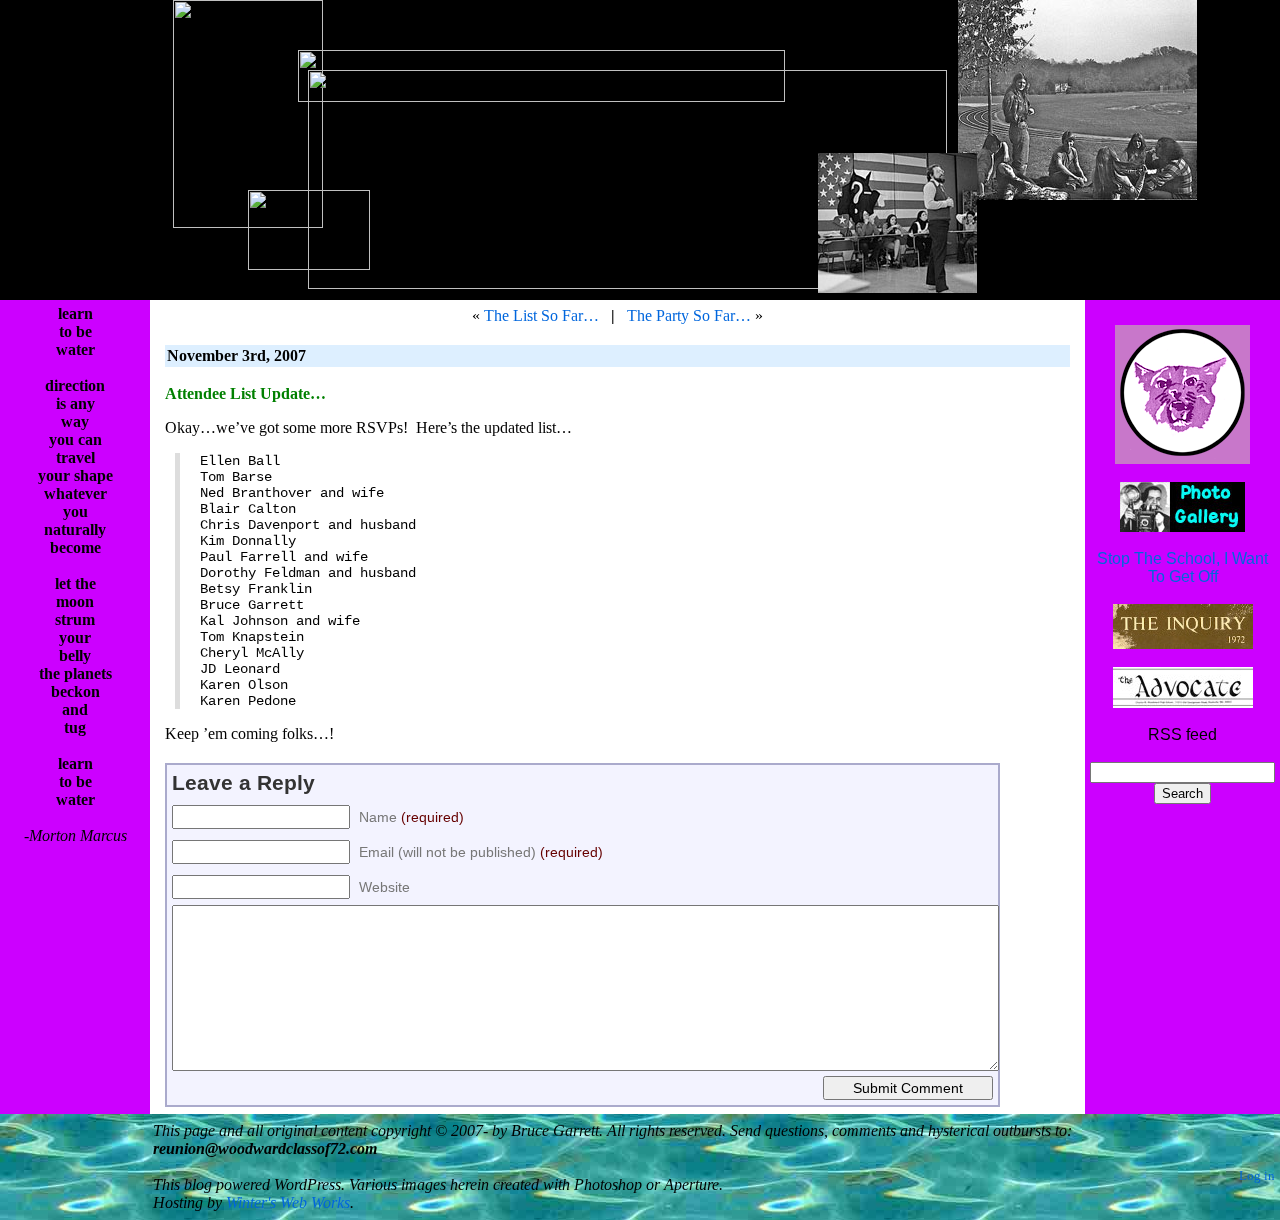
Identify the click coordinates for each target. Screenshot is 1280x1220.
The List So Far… (541, 315)
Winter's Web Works (288, 1202)
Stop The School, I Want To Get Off (1182, 567)
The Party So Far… (689, 315)
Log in (1257, 1176)
